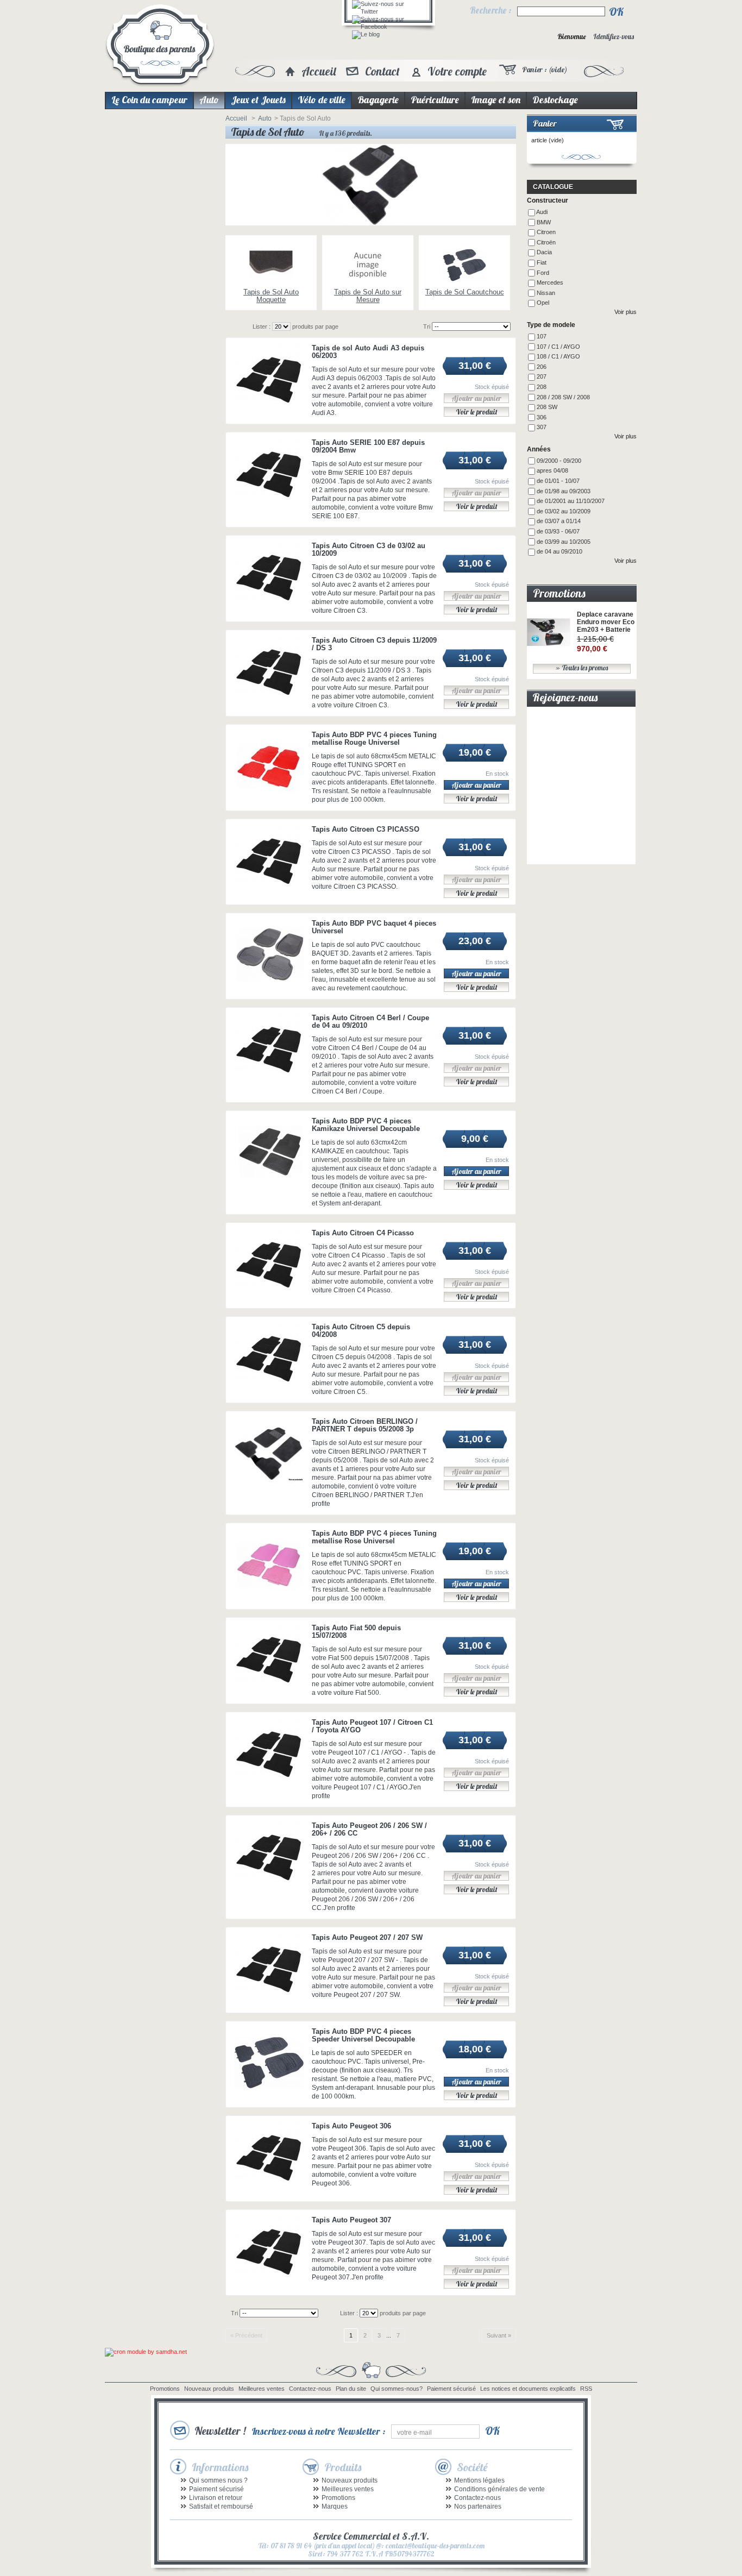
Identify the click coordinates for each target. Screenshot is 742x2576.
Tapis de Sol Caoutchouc (465, 292)
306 (542, 417)
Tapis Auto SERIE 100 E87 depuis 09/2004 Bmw (368, 446)
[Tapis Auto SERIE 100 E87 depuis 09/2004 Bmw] (269, 474)
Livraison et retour (216, 2498)
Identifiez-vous (614, 37)
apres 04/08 (552, 470)
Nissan (546, 293)
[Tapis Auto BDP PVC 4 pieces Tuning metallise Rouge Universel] (269, 766)
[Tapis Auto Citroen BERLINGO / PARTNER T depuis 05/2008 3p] (269, 1453)
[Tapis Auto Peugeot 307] (269, 2251)
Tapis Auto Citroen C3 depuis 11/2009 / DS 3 (374, 644)
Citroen (546, 232)
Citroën (546, 242)
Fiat (542, 262)
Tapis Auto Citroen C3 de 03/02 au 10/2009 (369, 549)
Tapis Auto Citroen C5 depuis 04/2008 (361, 1331)
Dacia (544, 252)
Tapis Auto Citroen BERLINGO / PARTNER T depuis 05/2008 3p (365, 1425)
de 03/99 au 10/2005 (564, 542)
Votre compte (457, 71)
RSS (586, 2389)
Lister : (262, 326)
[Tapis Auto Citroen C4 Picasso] (269, 1264)
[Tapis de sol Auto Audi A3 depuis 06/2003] (269, 379)
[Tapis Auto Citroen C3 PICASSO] (269, 861)
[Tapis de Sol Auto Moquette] (271, 266)
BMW (544, 222)
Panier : (545, 70)
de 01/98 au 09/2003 (564, 491)
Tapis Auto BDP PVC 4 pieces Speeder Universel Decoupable (363, 2035)
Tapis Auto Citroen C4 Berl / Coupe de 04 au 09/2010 (370, 1022)
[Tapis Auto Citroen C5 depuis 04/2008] (269, 1358)
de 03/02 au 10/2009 (564, 511)
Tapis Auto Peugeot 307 (351, 2220)
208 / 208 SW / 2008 (563, 397)
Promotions (559, 593)
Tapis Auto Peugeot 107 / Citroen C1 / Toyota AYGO (372, 1726)
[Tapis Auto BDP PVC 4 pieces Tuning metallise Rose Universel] (269, 1565)
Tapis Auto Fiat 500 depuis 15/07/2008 (356, 1632)
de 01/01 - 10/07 (558, 481)
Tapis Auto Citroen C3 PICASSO (366, 829)
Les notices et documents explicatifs (528, 2389)
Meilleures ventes (262, 2389)
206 (542, 367)
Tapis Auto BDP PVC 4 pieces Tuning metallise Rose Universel (374, 1537)
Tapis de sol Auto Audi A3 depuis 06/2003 (368, 352)
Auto (265, 118)
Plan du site (351, 2389)
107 (542, 336)
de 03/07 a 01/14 (559, 521)
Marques (335, 2506)
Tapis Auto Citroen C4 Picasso (363, 1233)
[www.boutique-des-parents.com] (160, 46)
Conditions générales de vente (499, 2489)
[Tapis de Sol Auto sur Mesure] (368, 266)
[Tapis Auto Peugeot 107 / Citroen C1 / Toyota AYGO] (269, 1754)
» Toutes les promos (582, 668)
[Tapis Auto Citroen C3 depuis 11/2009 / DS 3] (269, 672)
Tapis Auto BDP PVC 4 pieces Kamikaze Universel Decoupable (366, 1125)
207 (542, 376)
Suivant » (499, 2335)
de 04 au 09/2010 (559, 551)
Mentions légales (479, 2480)
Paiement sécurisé (451, 2389)
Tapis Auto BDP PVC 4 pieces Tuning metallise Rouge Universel (374, 739)
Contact (382, 71)
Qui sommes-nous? (397, 2389)
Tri (427, 326)
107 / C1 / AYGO (558, 347)
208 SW (547, 407)
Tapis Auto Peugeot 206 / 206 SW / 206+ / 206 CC (369, 1829)
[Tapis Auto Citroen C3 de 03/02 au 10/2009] (269, 577)
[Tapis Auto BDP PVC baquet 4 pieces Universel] (269, 955)
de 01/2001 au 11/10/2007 (571, 501)
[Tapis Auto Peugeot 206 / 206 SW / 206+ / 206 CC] (269, 1857)
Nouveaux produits (209, 2389)
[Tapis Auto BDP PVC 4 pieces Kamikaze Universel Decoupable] (269, 1152)
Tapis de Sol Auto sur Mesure (368, 296)
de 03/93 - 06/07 (558, 531)
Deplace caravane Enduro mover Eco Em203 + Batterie (606, 622)
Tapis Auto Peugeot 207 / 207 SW (367, 1937)
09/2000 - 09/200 (559, 461)
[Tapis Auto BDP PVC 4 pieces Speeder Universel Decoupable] (269, 2063)
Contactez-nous (310, 2389)
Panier (545, 123)
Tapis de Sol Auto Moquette (271, 296)
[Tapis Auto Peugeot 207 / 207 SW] (269, 1969)
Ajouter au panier (476, 785)
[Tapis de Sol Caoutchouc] (464, 266)
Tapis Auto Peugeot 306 (351, 2126)
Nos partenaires (478, 2506)
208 (542, 387)
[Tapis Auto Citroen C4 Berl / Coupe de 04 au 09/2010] (269, 1049)
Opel (543, 303)
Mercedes (550, 282)
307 (542, 427)
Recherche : (491, 10)
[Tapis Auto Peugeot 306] (269, 2157)
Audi (542, 212)
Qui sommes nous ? (218, 2480)
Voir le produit (477, 412)
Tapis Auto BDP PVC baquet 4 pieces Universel (374, 927)
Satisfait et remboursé (221, 2506)
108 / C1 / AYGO (558, 356)
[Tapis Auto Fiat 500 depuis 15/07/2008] (269, 1659)
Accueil (319, 71)
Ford (543, 273)
